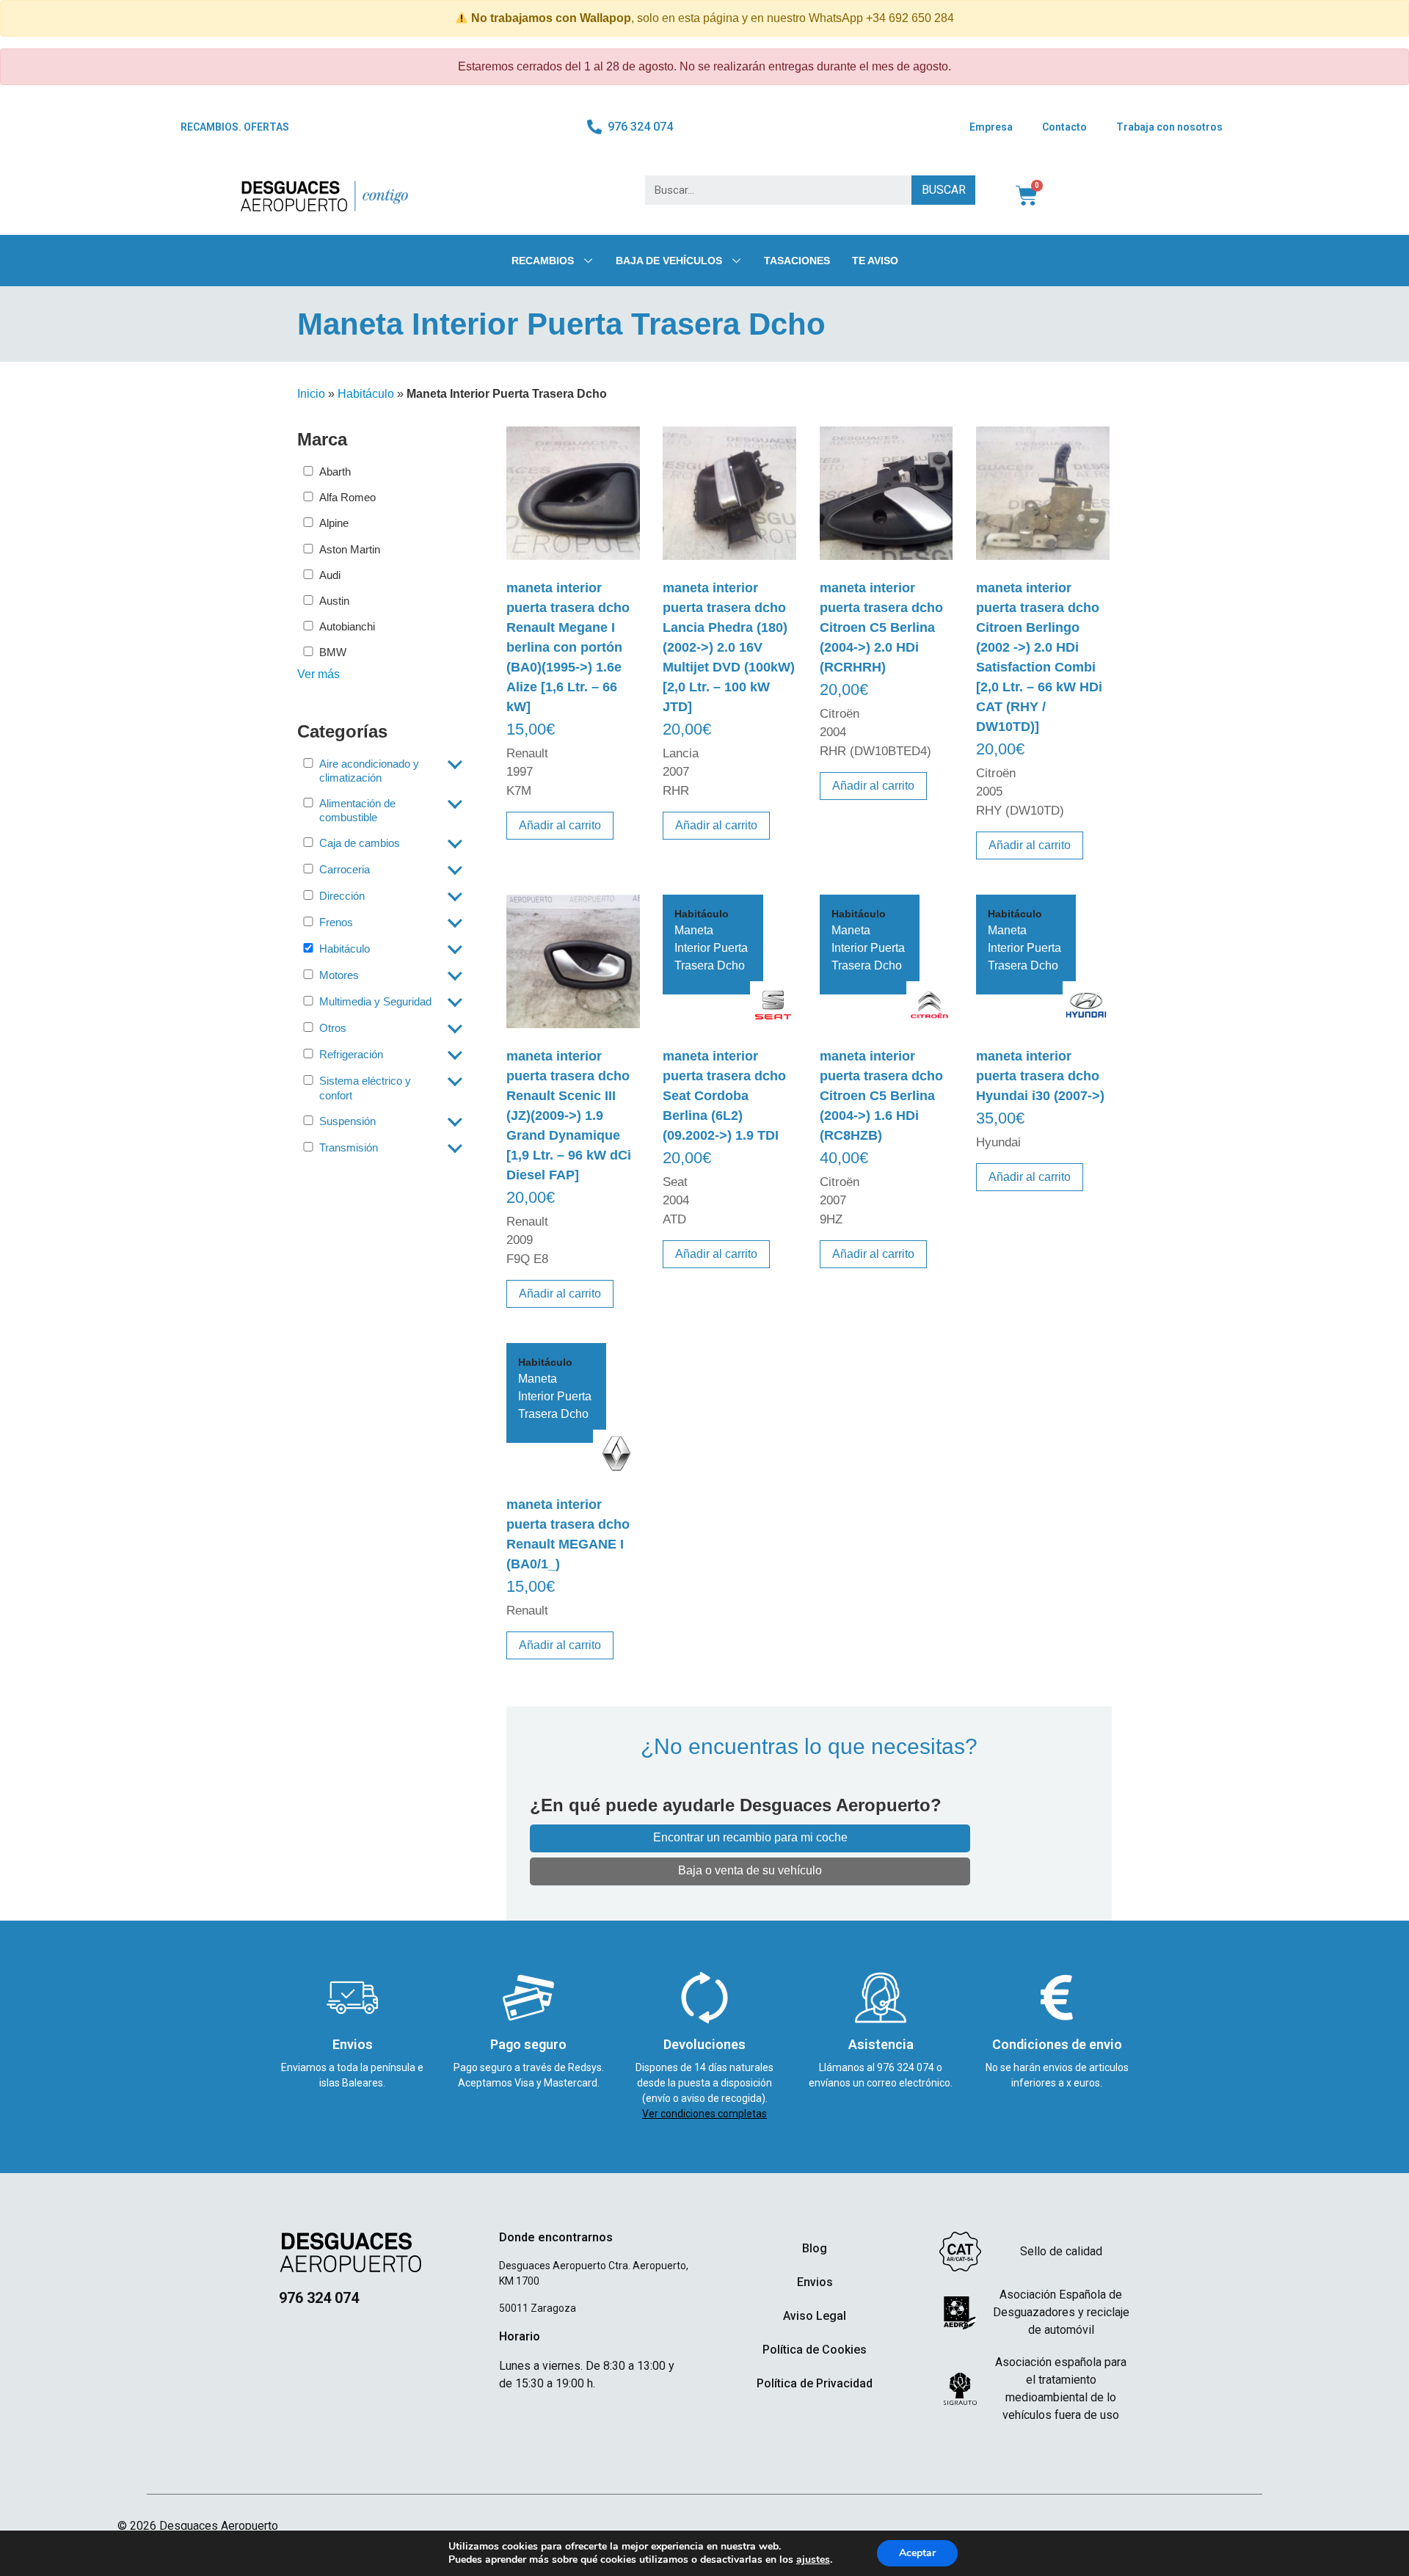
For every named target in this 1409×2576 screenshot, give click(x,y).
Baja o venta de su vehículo (750, 1870)
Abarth (335, 472)
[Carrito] (1027, 196)
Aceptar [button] (917, 2553)
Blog (815, 2248)
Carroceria (345, 869)
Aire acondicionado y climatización (369, 771)
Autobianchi (347, 626)
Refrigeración (351, 1054)
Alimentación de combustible (357, 810)
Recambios (543, 261)
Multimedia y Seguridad (375, 1001)
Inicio (311, 394)
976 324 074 (907, 2067)
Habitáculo (366, 394)
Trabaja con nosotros (1169, 127)
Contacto (1064, 127)
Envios (815, 2282)
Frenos (336, 922)
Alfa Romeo (347, 497)
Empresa (991, 127)
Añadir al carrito (560, 825)
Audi (330, 575)
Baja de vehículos (669, 261)
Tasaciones (797, 261)
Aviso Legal (815, 2316)
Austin (334, 601)
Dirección (342, 896)
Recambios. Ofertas (235, 127)
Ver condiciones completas (704, 2114)
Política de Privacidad (815, 2383)
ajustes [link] (813, 2559)
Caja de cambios (360, 843)
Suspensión (347, 1121)
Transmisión (349, 1147)
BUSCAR (944, 190)
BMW (333, 652)
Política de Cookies (815, 2350)
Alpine (334, 523)
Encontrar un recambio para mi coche (750, 1837)
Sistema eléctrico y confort (365, 1088)
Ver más (318, 674)
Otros (333, 1028)
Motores (339, 975)
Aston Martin (350, 549)
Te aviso (875, 261)
